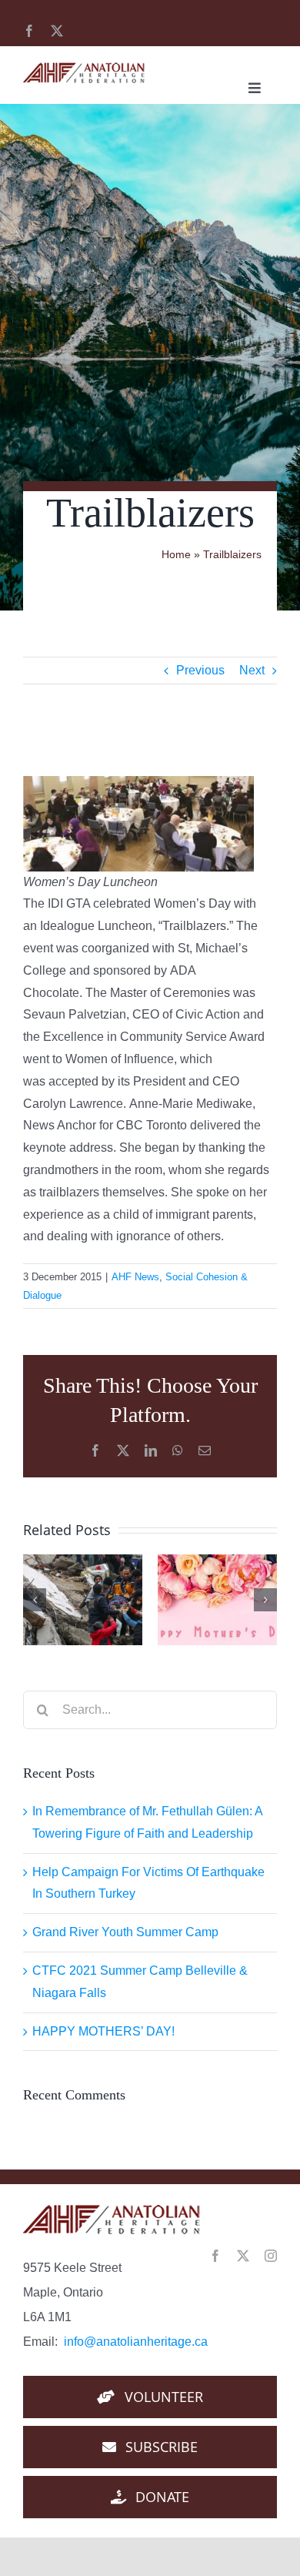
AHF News (135, 1277)
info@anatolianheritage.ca (136, 2342)
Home (176, 554)
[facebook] (29, 31)
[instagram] (271, 2256)
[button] (35, 1600)
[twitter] (57, 31)
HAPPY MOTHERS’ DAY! (103, 2031)
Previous (200, 670)
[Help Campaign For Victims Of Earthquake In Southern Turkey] (83, 1600)
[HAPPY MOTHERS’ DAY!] (217, 1600)
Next (252, 670)
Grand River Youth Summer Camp (125, 1932)
